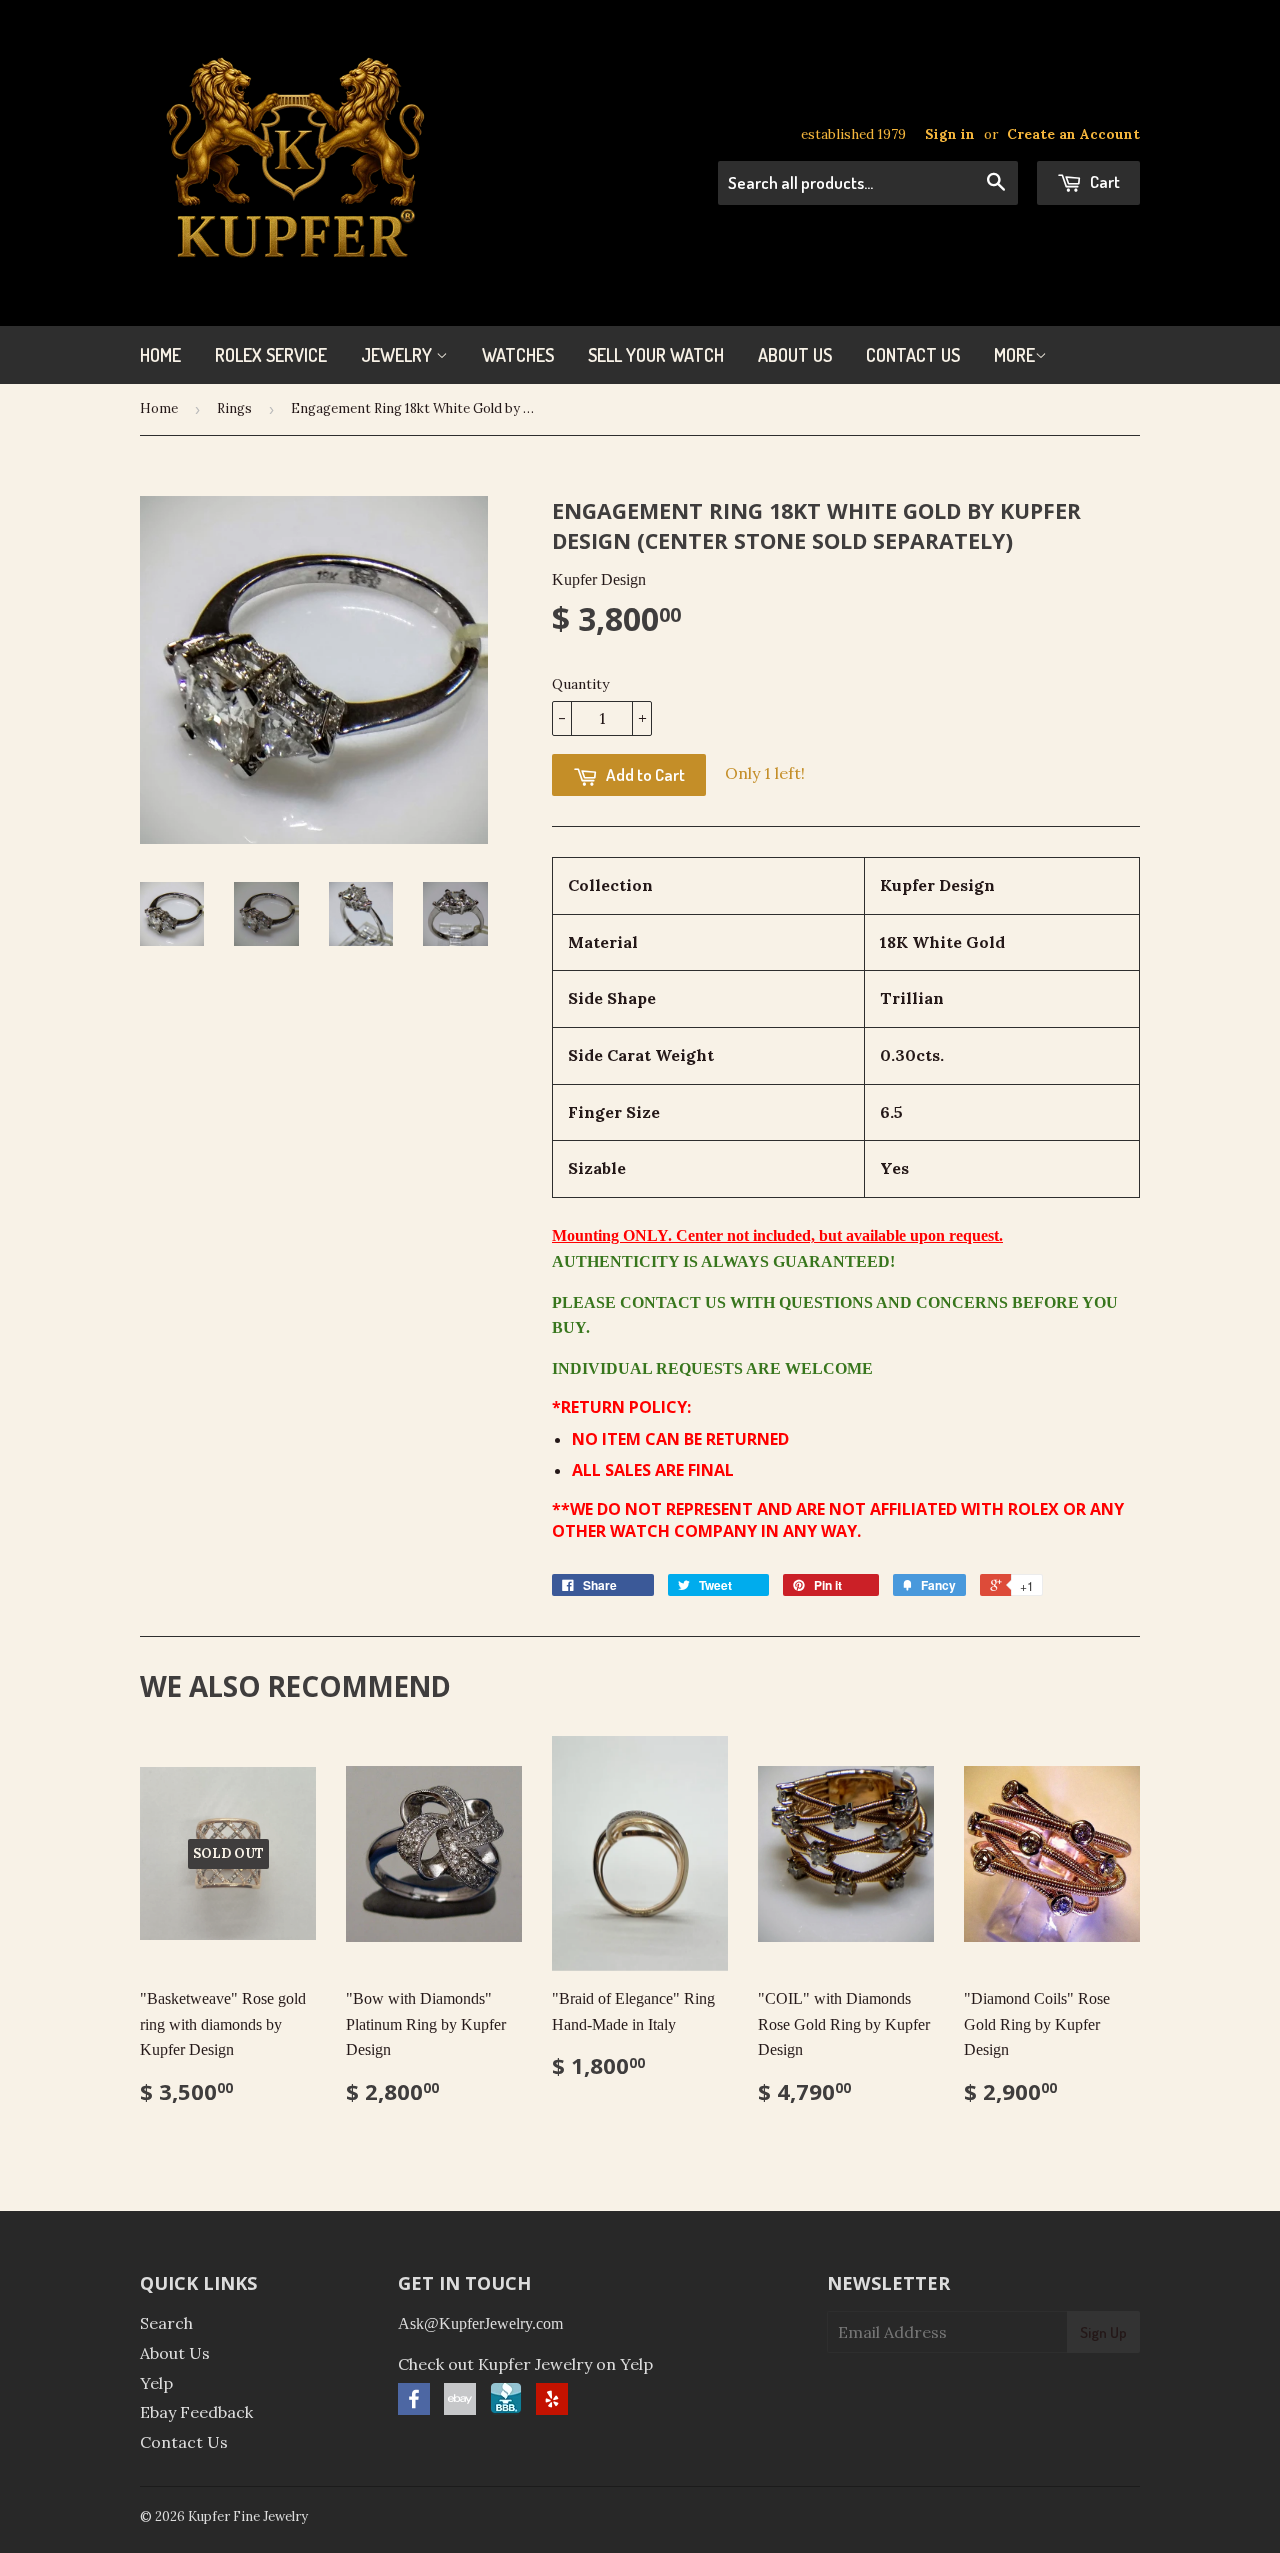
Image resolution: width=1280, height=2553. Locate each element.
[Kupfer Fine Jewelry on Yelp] (552, 2409)
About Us (795, 355)
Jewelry (398, 355)
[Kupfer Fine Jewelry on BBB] (506, 2409)
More (1014, 355)
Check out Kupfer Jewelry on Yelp (525, 2364)
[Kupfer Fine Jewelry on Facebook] (414, 2409)
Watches (518, 355)
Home (160, 355)
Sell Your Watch (656, 355)
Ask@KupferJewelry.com (480, 2323)
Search (166, 2323)
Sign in (950, 134)
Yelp (156, 2383)
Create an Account (1073, 134)
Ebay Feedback (196, 2412)
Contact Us (913, 355)
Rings (234, 408)
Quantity (580, 684)
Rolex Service (271, 355)
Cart (1103, 181)
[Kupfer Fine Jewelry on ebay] (460, 2409)
